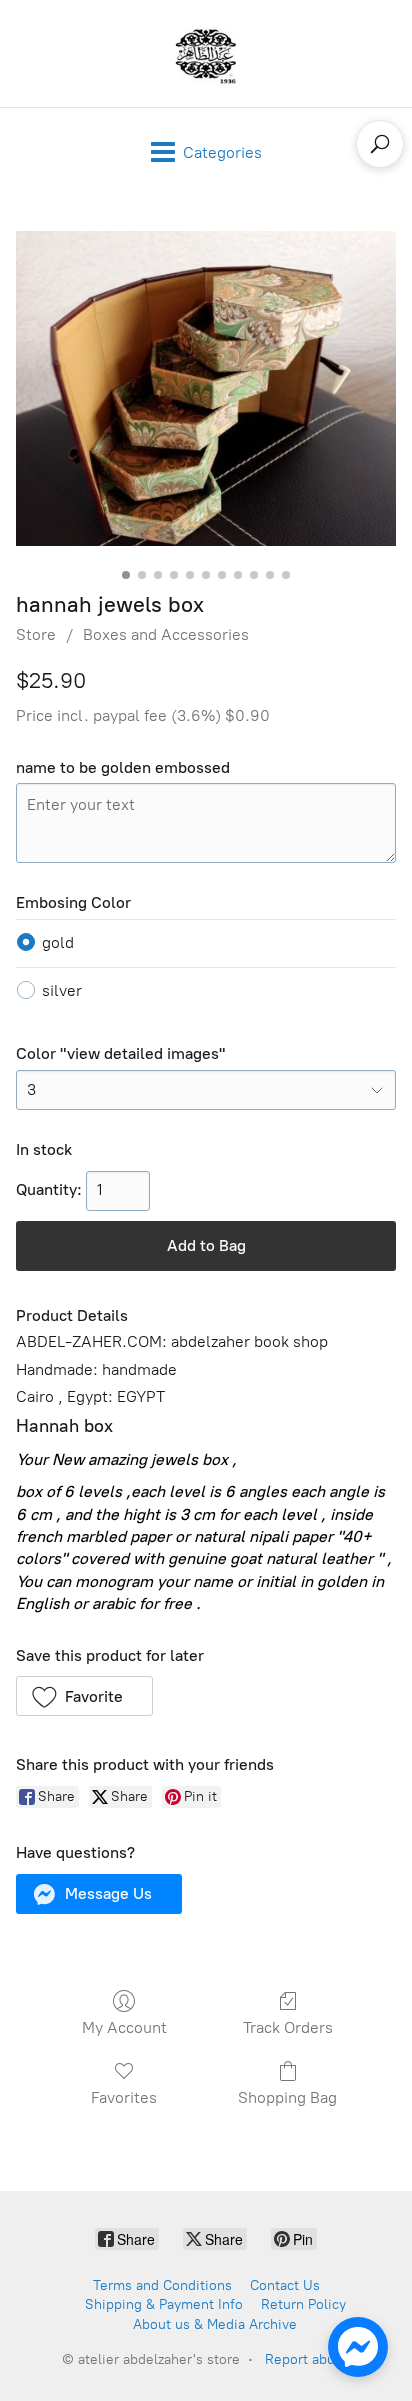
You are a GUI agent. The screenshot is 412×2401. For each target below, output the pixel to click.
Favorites (124, 2097)
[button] (84, 1696)
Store (36, 634)
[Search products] (380, 144)
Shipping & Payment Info (164, 2304)
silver (62, 990)
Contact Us (285, 2285)
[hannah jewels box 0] (206, 388)
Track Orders (288, 2027)
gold (58, 942)
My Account (124, 2027)
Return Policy (303, 2304)
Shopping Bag (287, 2097)
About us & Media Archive (215, 2324)
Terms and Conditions (162, 2285)
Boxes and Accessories (166, 634)
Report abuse (307, 2359)
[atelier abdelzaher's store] (206, 53)
